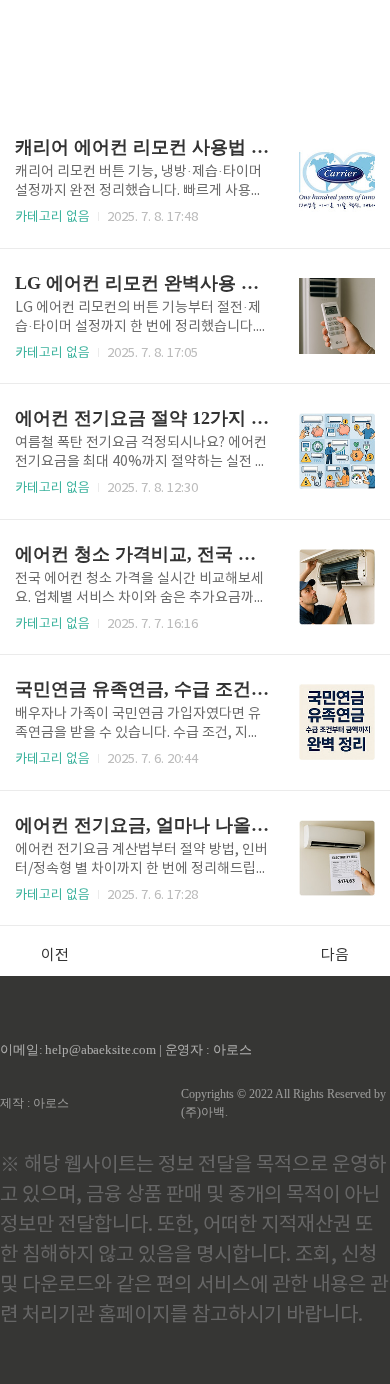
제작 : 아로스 (34, 1103)
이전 (55, 955)
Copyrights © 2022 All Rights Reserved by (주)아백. (283, 1103)
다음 (335, 955)
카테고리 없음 (52, 217)
